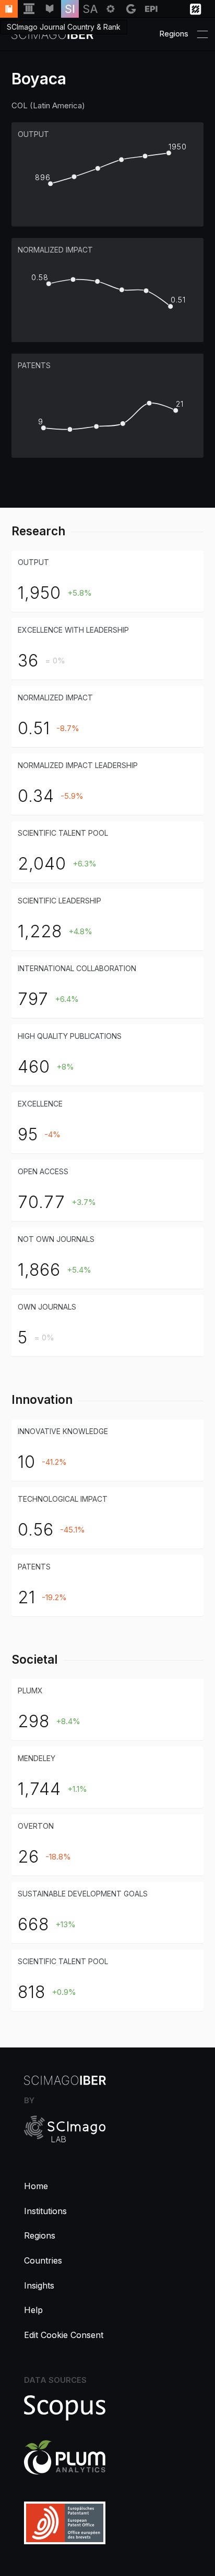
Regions (40, 2235)
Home (36, 2186)
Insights (39, 2285)
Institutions (45, 2211)
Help (33, 2310)
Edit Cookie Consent (64, 2335)
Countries (43, 2260)
